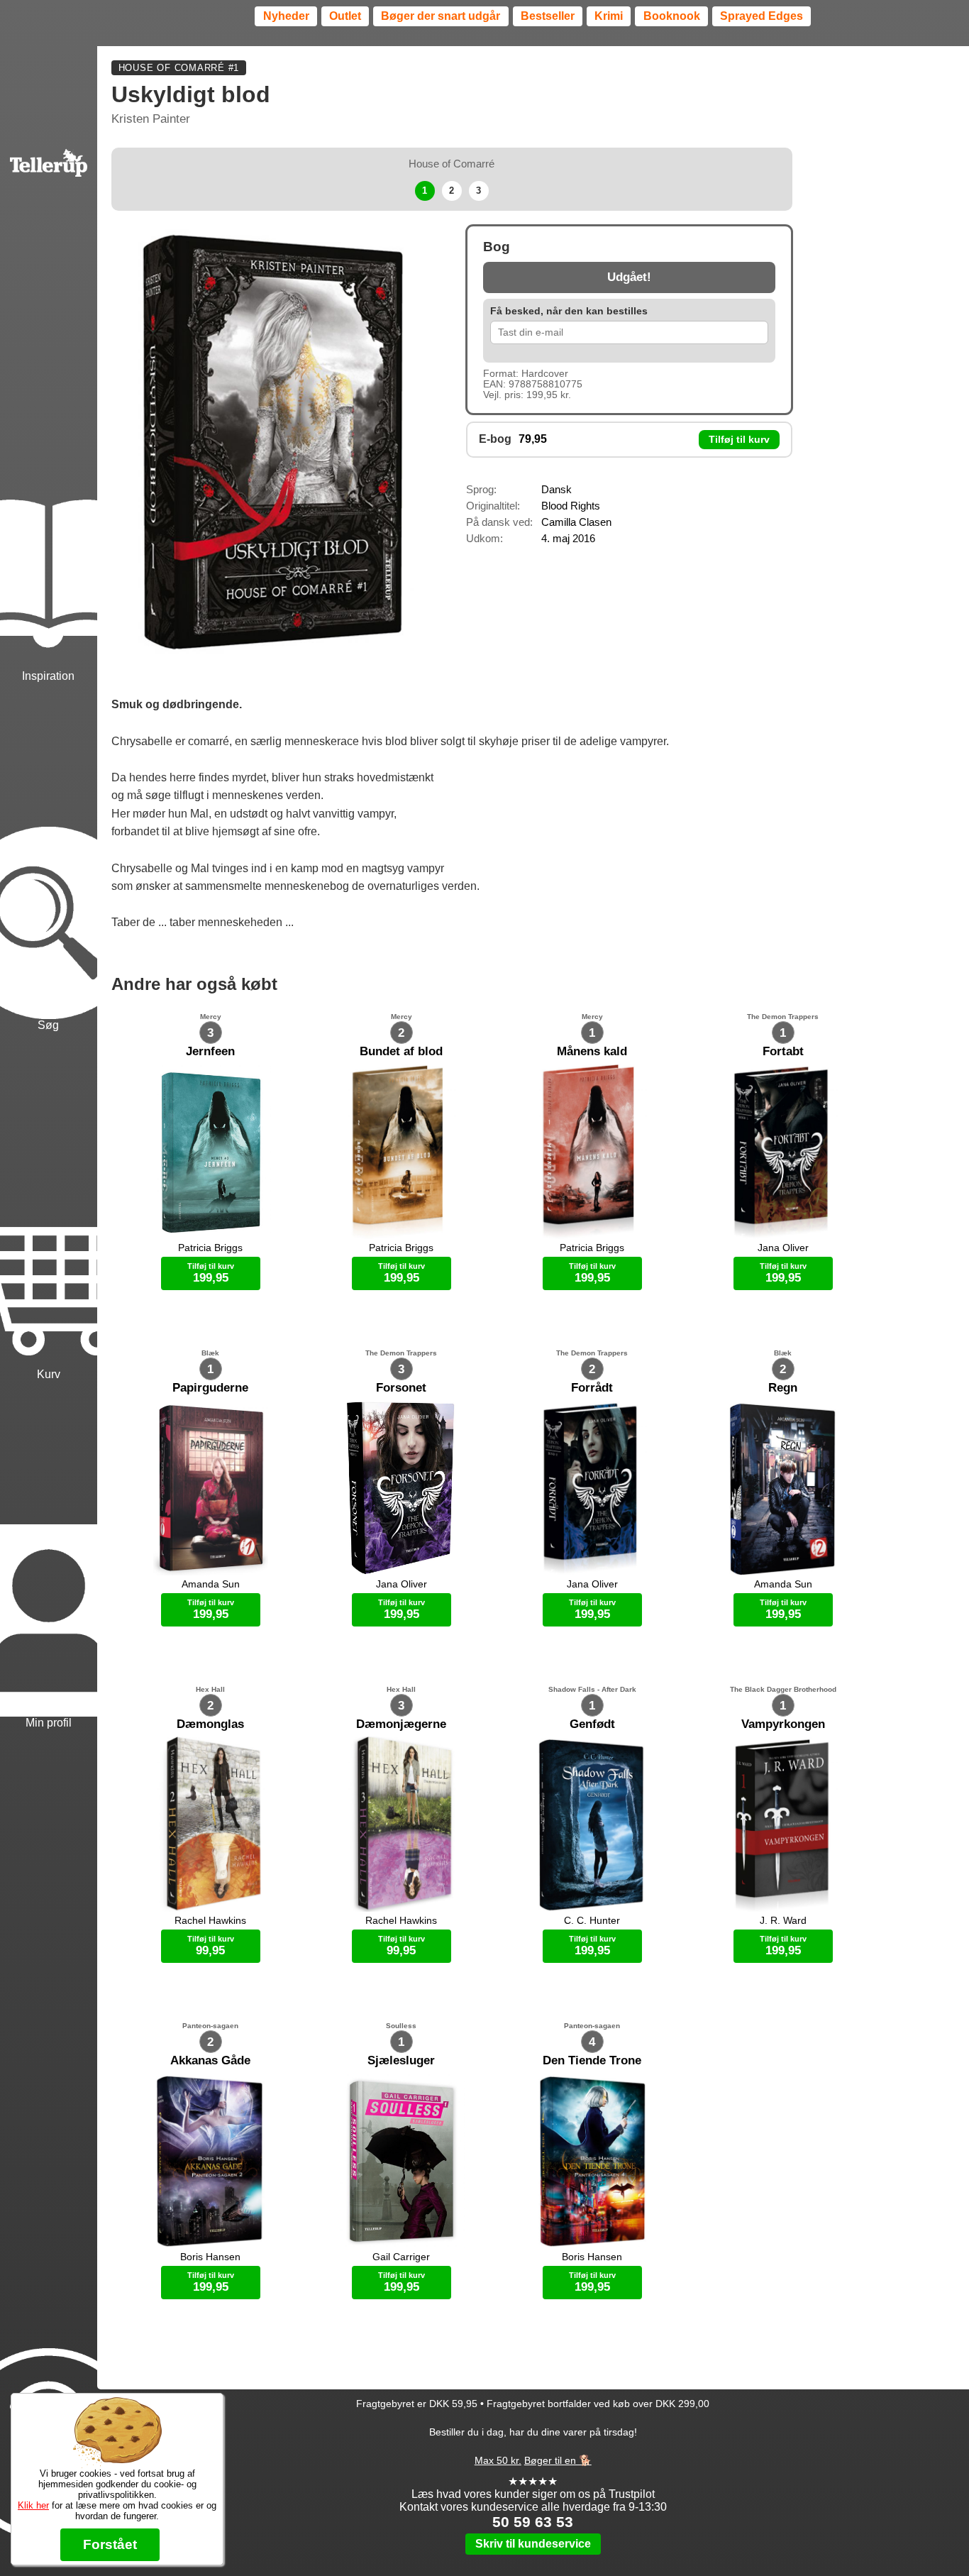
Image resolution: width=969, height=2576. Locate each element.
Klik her (33, 2505)
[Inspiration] (49, 510)
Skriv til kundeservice (533, 2544)
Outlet (345, 16)
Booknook (672, 16)
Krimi (609, 16)
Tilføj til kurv (739, 440)
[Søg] (49, 859)
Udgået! (629, 277)
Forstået (110, 2544)
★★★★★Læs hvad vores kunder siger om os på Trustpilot (533, 2488)
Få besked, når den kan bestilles (569, 311)
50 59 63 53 (533, 2522)
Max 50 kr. (498, 2460)
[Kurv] (49, 1208)
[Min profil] (49, 1557)
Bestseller (548, 16)
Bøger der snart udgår (441, 16)
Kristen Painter (151, 119)
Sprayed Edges (762, 16)
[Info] (49, 2380)
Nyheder (286, 16)
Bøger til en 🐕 (558, 2460)
